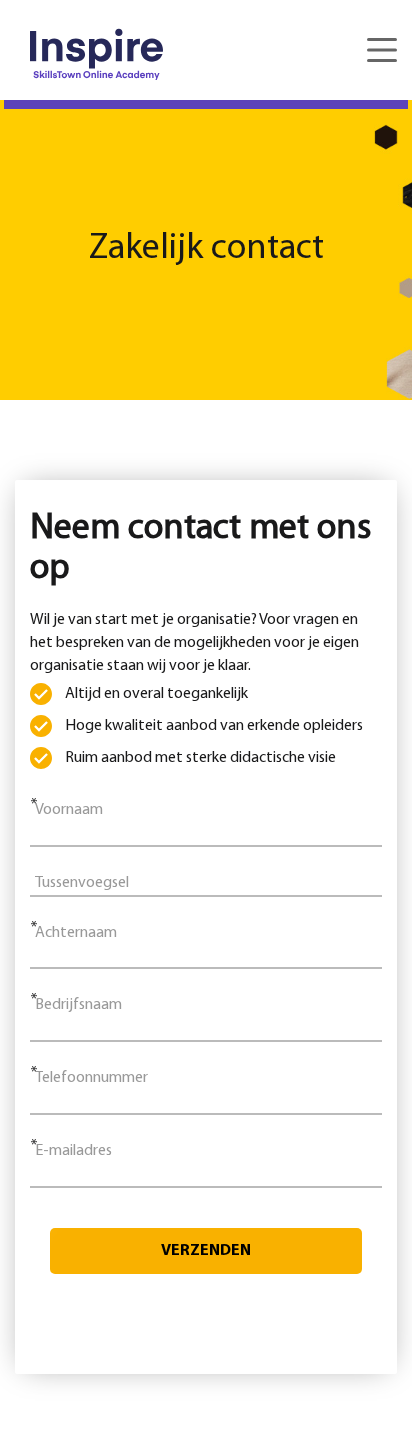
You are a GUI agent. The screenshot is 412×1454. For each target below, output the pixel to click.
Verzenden (206, 1251)
